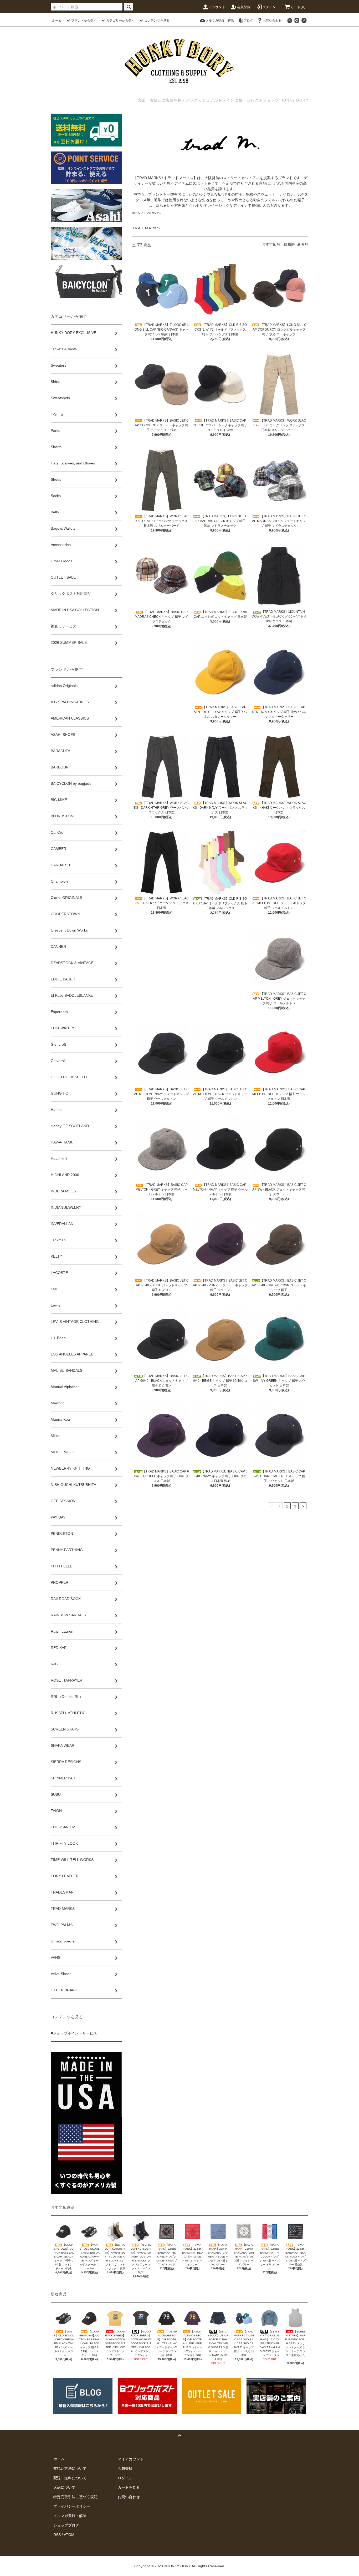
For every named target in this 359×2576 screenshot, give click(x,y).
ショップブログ (66, 2525)
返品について (64, 2487)
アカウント (217, 7)
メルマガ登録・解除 (220, 21)
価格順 (289, 244)
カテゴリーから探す (120, 21)
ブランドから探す (84, 21)
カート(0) (298, 7)
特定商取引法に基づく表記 (75, 2497)
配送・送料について (70, 2478)
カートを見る (129, 2487)
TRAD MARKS (153, 213)
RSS (57, 2535)
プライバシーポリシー (72, 2506)
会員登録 (244, 7)
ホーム (57, 21)
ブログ (248, 21)
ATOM (69, 2535)
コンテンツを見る (157, 21)
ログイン (269, 7)
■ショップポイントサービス (74, 2033)
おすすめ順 (271, 244)
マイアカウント (131, 2459)
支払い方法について (70, 2468)
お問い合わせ (272, 21)
